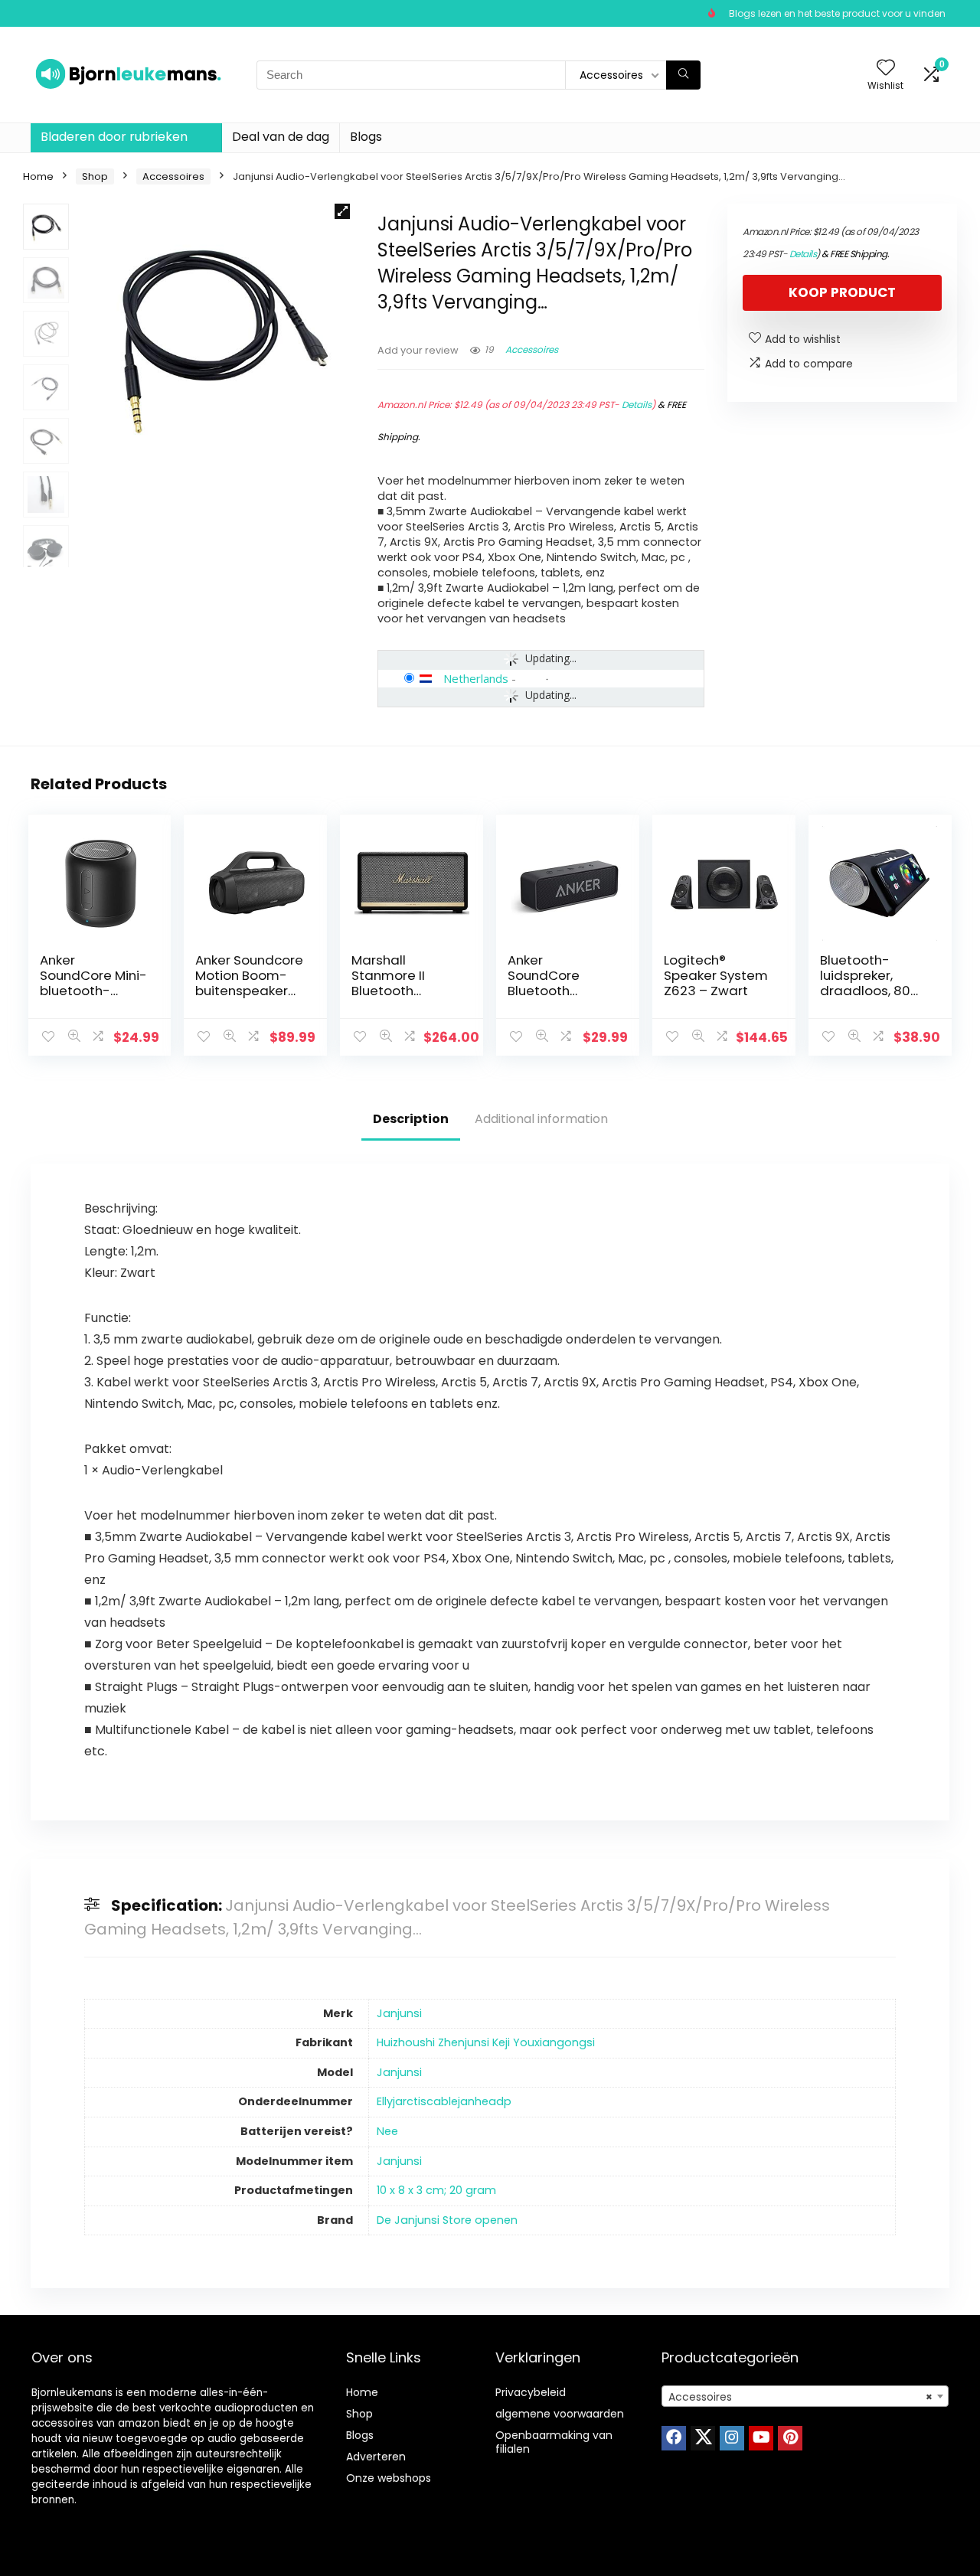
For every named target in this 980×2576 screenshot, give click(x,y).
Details (637, 405)
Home (38, 176)
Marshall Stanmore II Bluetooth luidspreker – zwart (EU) (392, 991)
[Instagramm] (732, 2438)
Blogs (366, 137)
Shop (95, 176)
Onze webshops (389, 2478)
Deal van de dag (281, 137)
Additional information (541, 1119)
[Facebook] (674, 2438)
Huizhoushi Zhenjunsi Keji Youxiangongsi (486, 2042)
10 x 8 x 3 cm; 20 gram (436, 2190)
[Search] (683, 75)
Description (411, 1119)
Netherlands (476, 678)
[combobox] (805, 2396)
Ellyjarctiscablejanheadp (444, 2101)
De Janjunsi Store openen (447, 2220)
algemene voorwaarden (560, 2414)
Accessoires (173, 176)
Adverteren (376, 2457)
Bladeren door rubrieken (114, 137)
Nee (387, 2131)
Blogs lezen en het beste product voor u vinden (837, 13)
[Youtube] (761, 2438)
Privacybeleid (531, 2392)
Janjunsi (399, 2013)
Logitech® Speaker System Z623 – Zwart (716, 975)
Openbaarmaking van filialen (554, 2442)
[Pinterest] (790, 2438)
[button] (342, 211)
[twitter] (703, 2438)
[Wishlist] (886, 69)
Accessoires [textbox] (800, 2397)
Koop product (842, 292)
